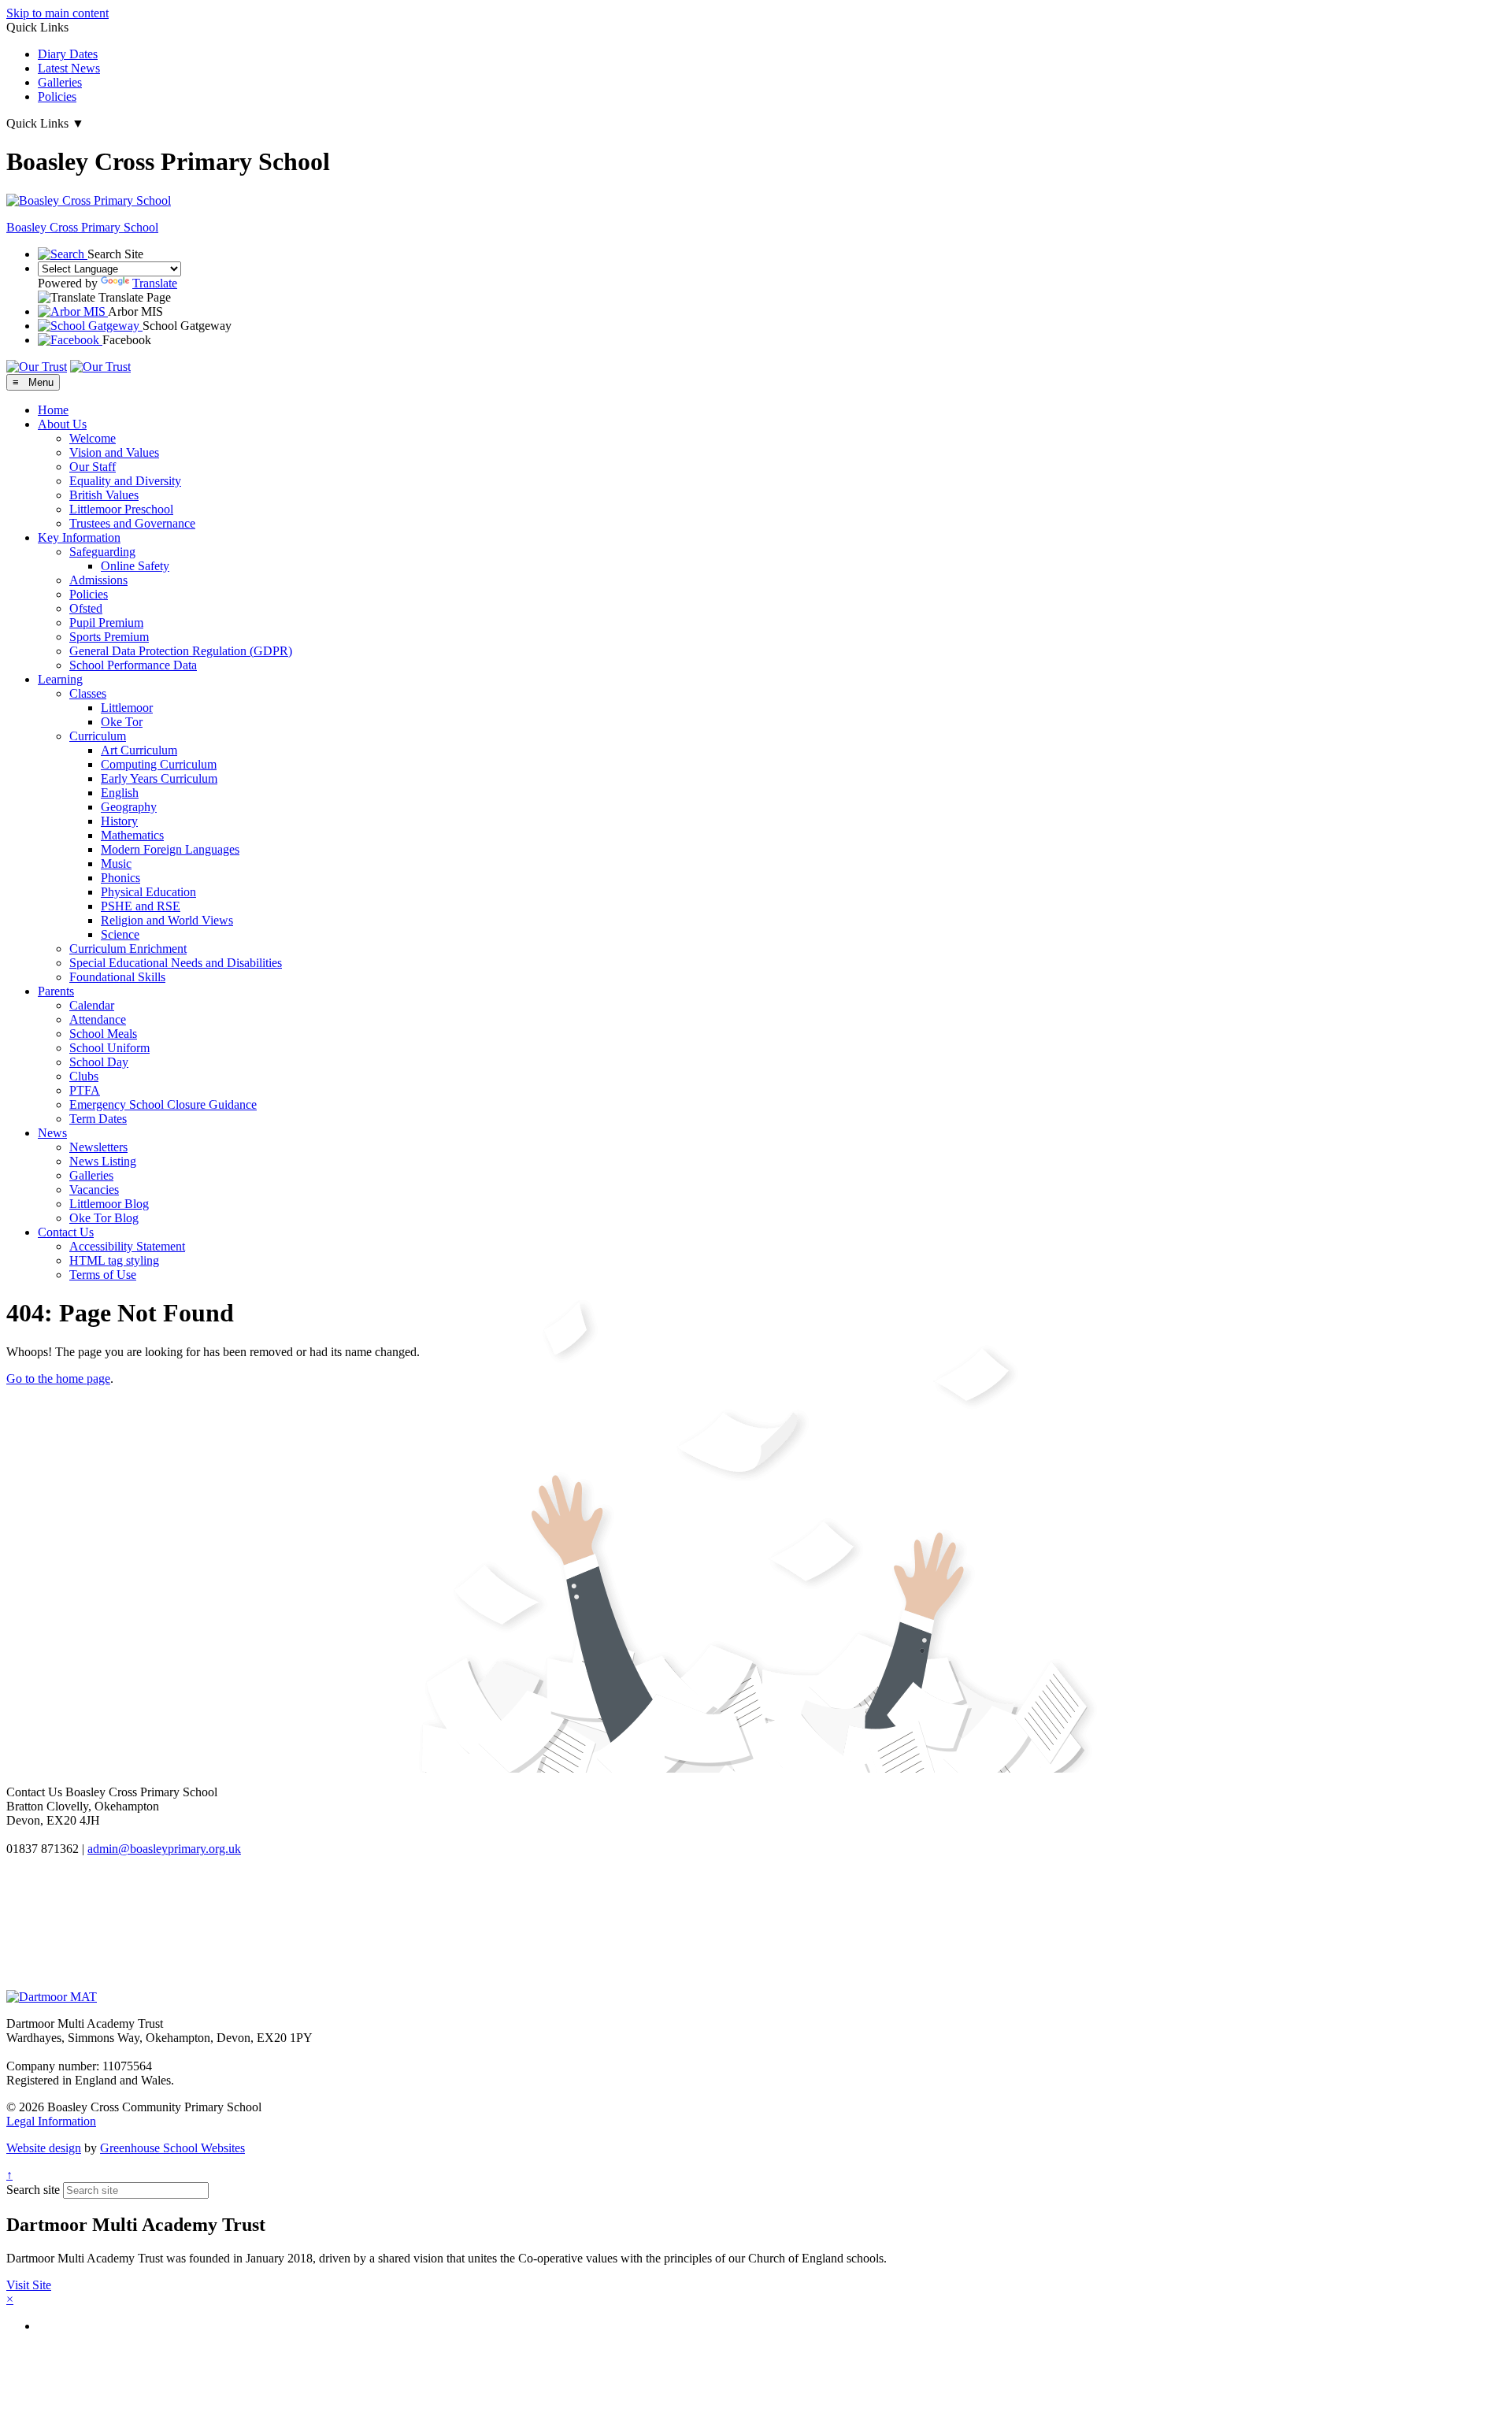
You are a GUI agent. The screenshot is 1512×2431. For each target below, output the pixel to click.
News (52, 1133)
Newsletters (98, 1147)
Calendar (92, 1005)
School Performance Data (133, 665)
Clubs (84, 1076)
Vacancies (94, 1190)
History (119, 821)
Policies (57, 96)
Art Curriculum (139, 750)
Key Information (79, 537)
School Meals (103, 1034)
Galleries (60, 82)
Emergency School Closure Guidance (163, 1104)
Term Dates (98, 1119)
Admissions (98, 580)
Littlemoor (127, 708)
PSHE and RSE (141, 906)
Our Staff (93, 467)
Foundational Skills (117, 977)
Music (116, 863)
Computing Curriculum (159, 764)
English (120, 793)
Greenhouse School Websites (172, 2148)
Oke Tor (122, 722)
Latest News (69, 68)
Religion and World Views (167, 920)
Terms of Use (103, 1275)
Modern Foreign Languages (170, 849)
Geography (129, 807)
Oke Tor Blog (104, 1218)
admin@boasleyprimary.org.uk (164, 1849)
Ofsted (86, 608)
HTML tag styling (114, 1260)
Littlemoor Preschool (121, 509)
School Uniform (109, 1048)
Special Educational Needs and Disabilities (176, 963)
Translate (155, 283)
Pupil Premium (106, 623)
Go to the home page (58, 1379)
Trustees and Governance (132, 523)
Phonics (120, 878)
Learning (60, 679)
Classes (88, 693)
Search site (33, 2190)
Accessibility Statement (127, 1246)
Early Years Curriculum (159, 778)
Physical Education (148, 892)
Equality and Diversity (125, 481)
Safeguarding (102, 552)
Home (53, 410)
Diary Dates (68, 54)
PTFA (85, 1090)
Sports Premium (109, 637)
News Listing (103, 1161)
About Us (62, 424)
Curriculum (98, 736)
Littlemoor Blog (109, 1204)
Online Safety (135, 566)
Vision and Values (114, 452)
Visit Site (29, 2285)
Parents (56, 991)
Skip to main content (57, 13)
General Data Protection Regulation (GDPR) (181, 651)
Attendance (98, 1019)
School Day (99, 1062)
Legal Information (51, 2121)
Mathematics (132, 835)
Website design (44, 2148)
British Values (104, 495)
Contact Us (66, 1232)
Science (120, 934)
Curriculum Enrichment (128, 949)
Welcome (93, 438)
